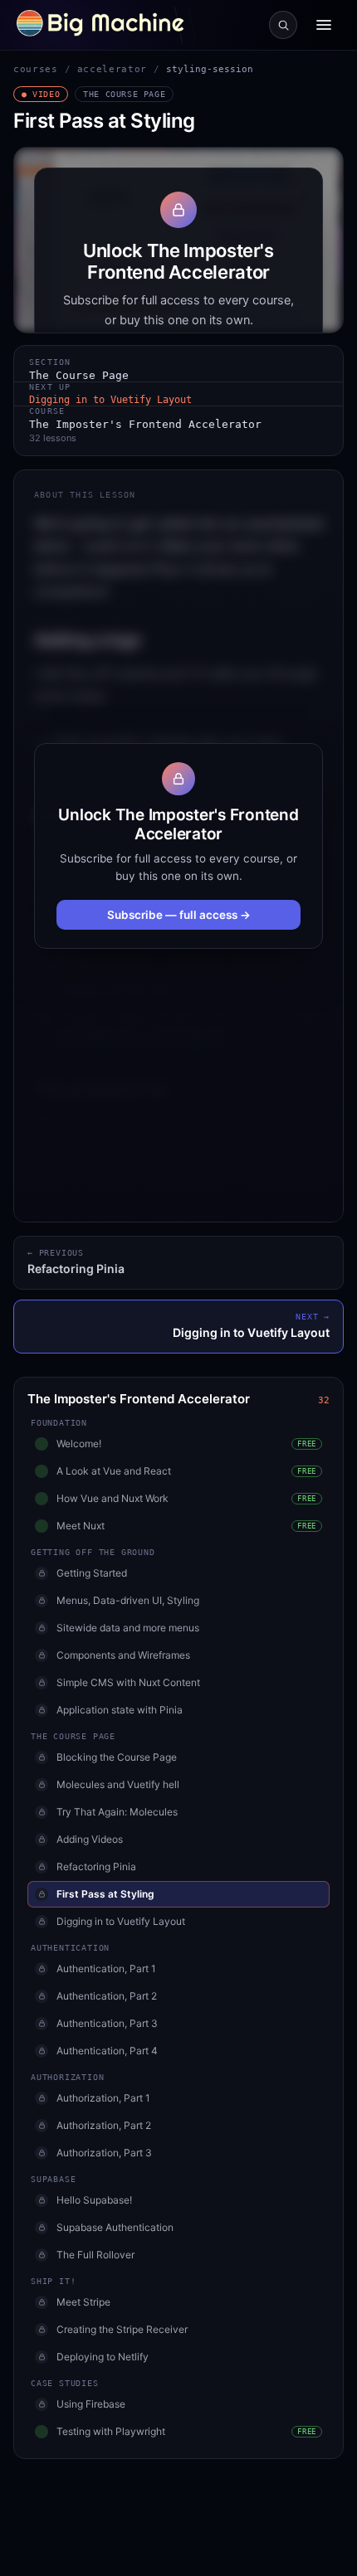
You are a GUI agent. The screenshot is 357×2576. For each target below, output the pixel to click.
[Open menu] (324, 25)
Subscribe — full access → (179, 915)
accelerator (112, 69)
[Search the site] (283, 25)
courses (36, 69)
